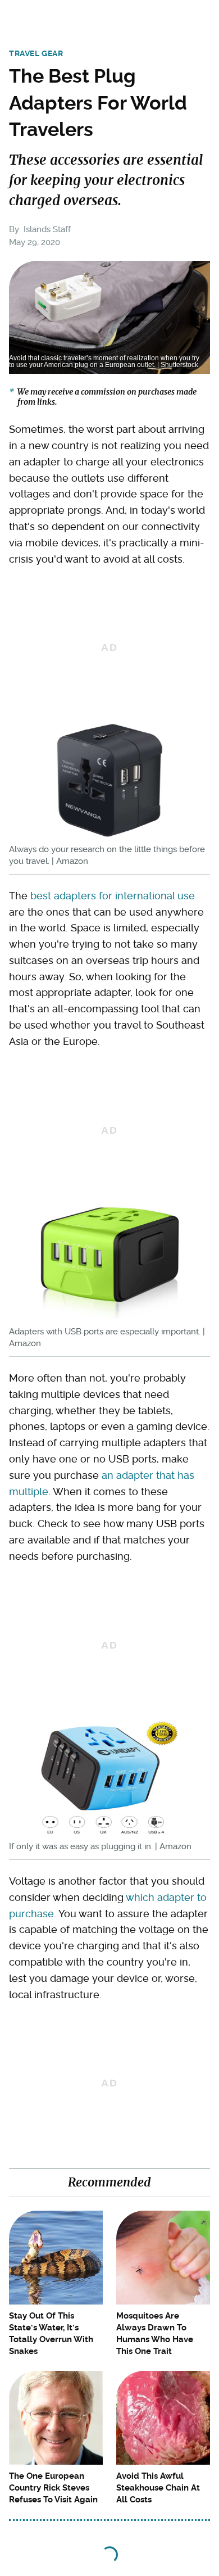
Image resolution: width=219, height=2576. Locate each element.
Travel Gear (36, 53)
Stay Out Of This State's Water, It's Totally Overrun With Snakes (51, 2333)
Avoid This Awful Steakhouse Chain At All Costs (158, 2488)
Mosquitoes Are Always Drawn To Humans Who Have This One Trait (155, 2333)
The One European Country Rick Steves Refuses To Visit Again (53, 2488)
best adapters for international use (113, 896)
